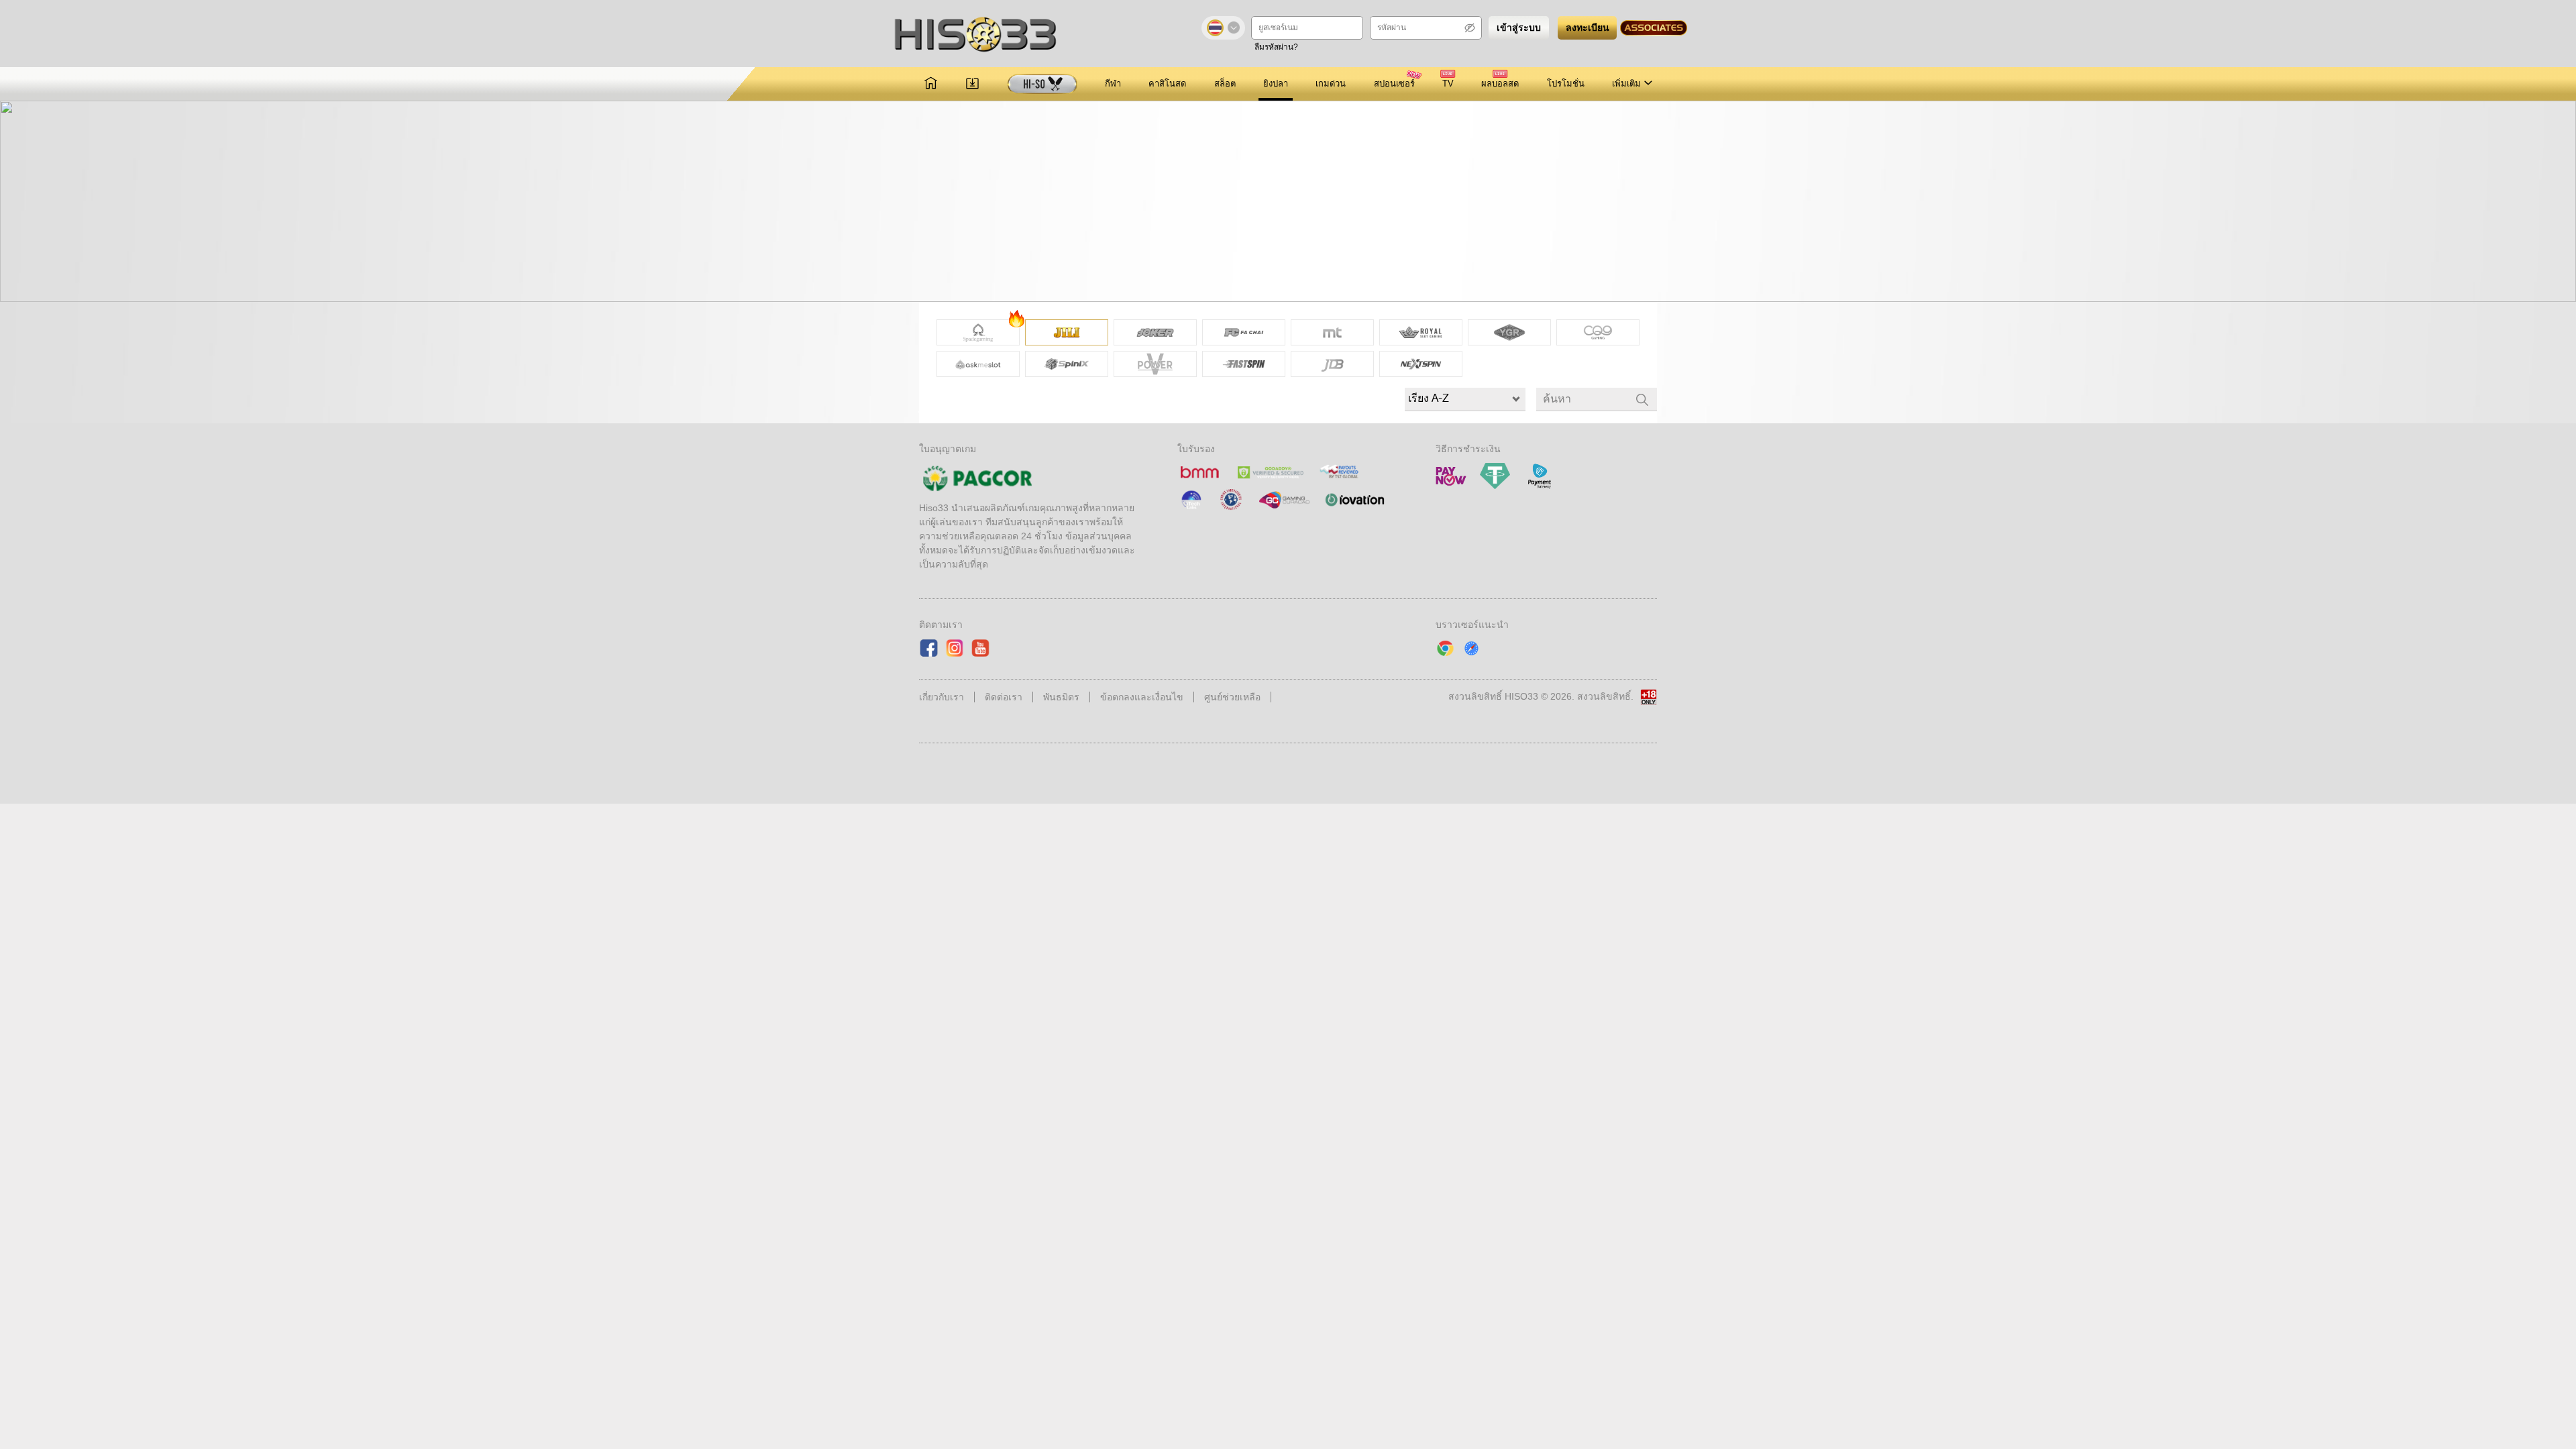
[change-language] (1223, 28)
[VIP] (1042, 84)
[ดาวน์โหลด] (972, 84)
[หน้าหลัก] (931, 84)
